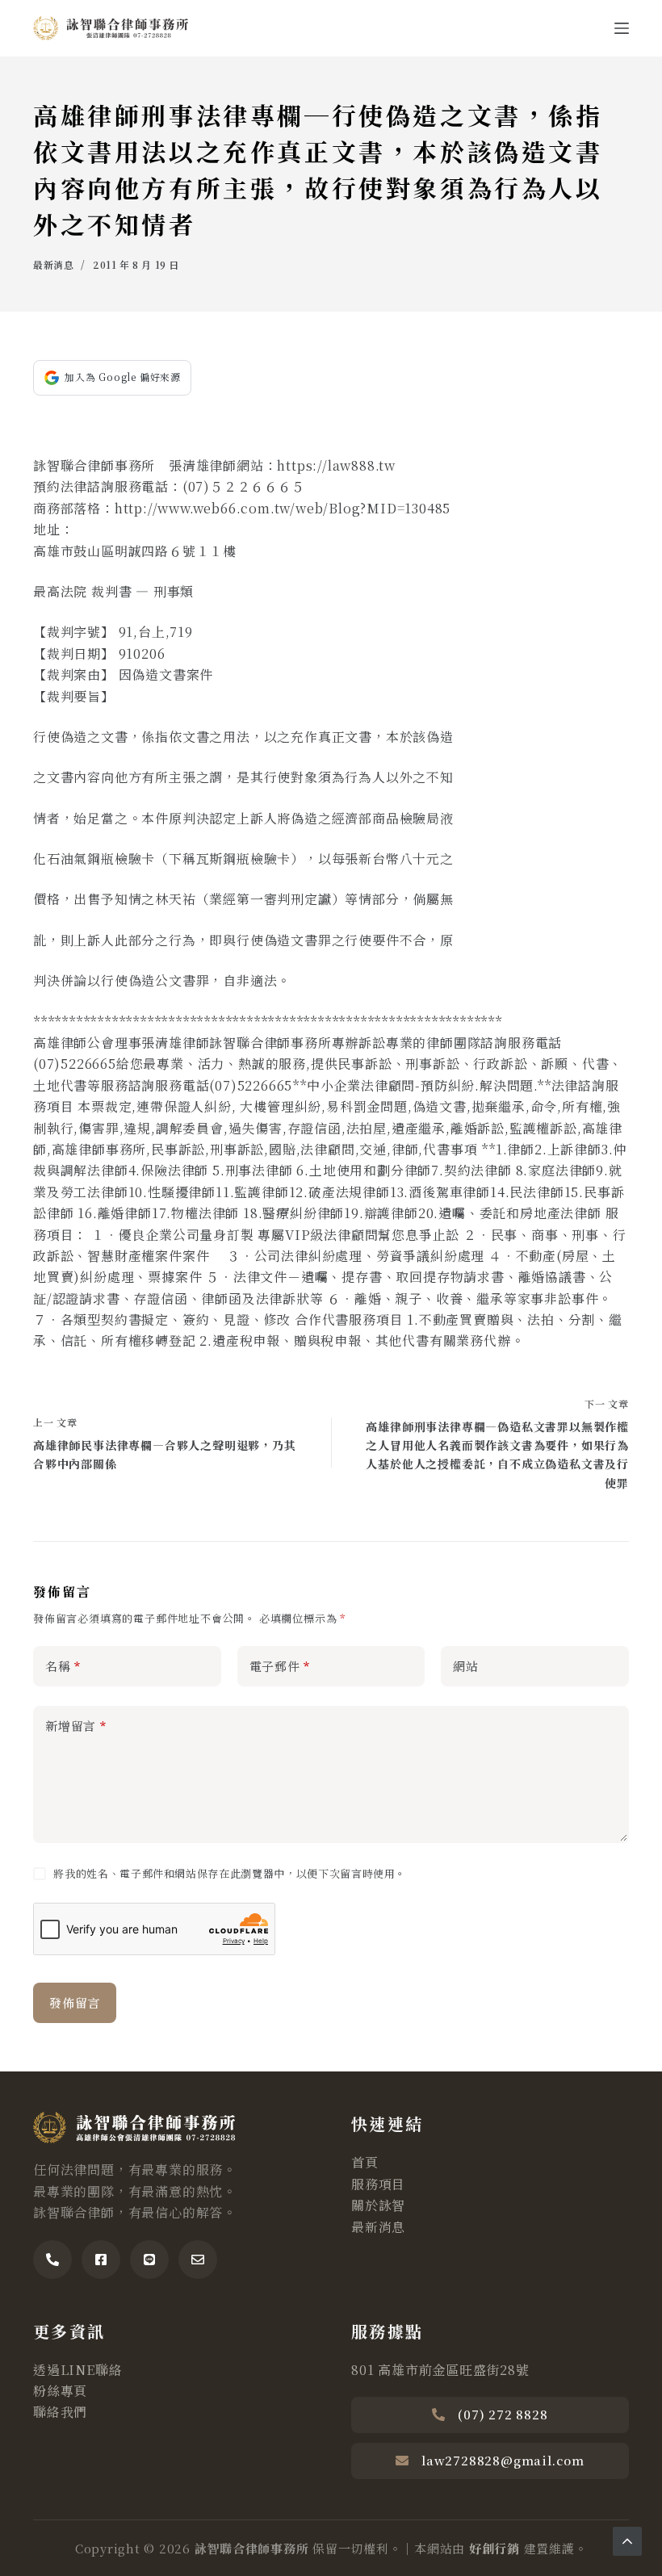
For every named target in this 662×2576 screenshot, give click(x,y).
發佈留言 (75, 2002)
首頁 (365, 2162)
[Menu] (622, 28)
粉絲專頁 (60, 2391)
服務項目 (378, 2184)
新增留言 (76, 1726)
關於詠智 (378, 2205)
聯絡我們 (60, 2412)
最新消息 (53, 264)
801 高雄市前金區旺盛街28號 (440, 2370)
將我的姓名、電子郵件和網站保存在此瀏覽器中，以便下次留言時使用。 (230, 1873)
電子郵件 (280, 1666)
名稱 (63, 1666)
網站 (466, 1666)
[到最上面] (627, 2541)
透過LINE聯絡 (78, 2370)
